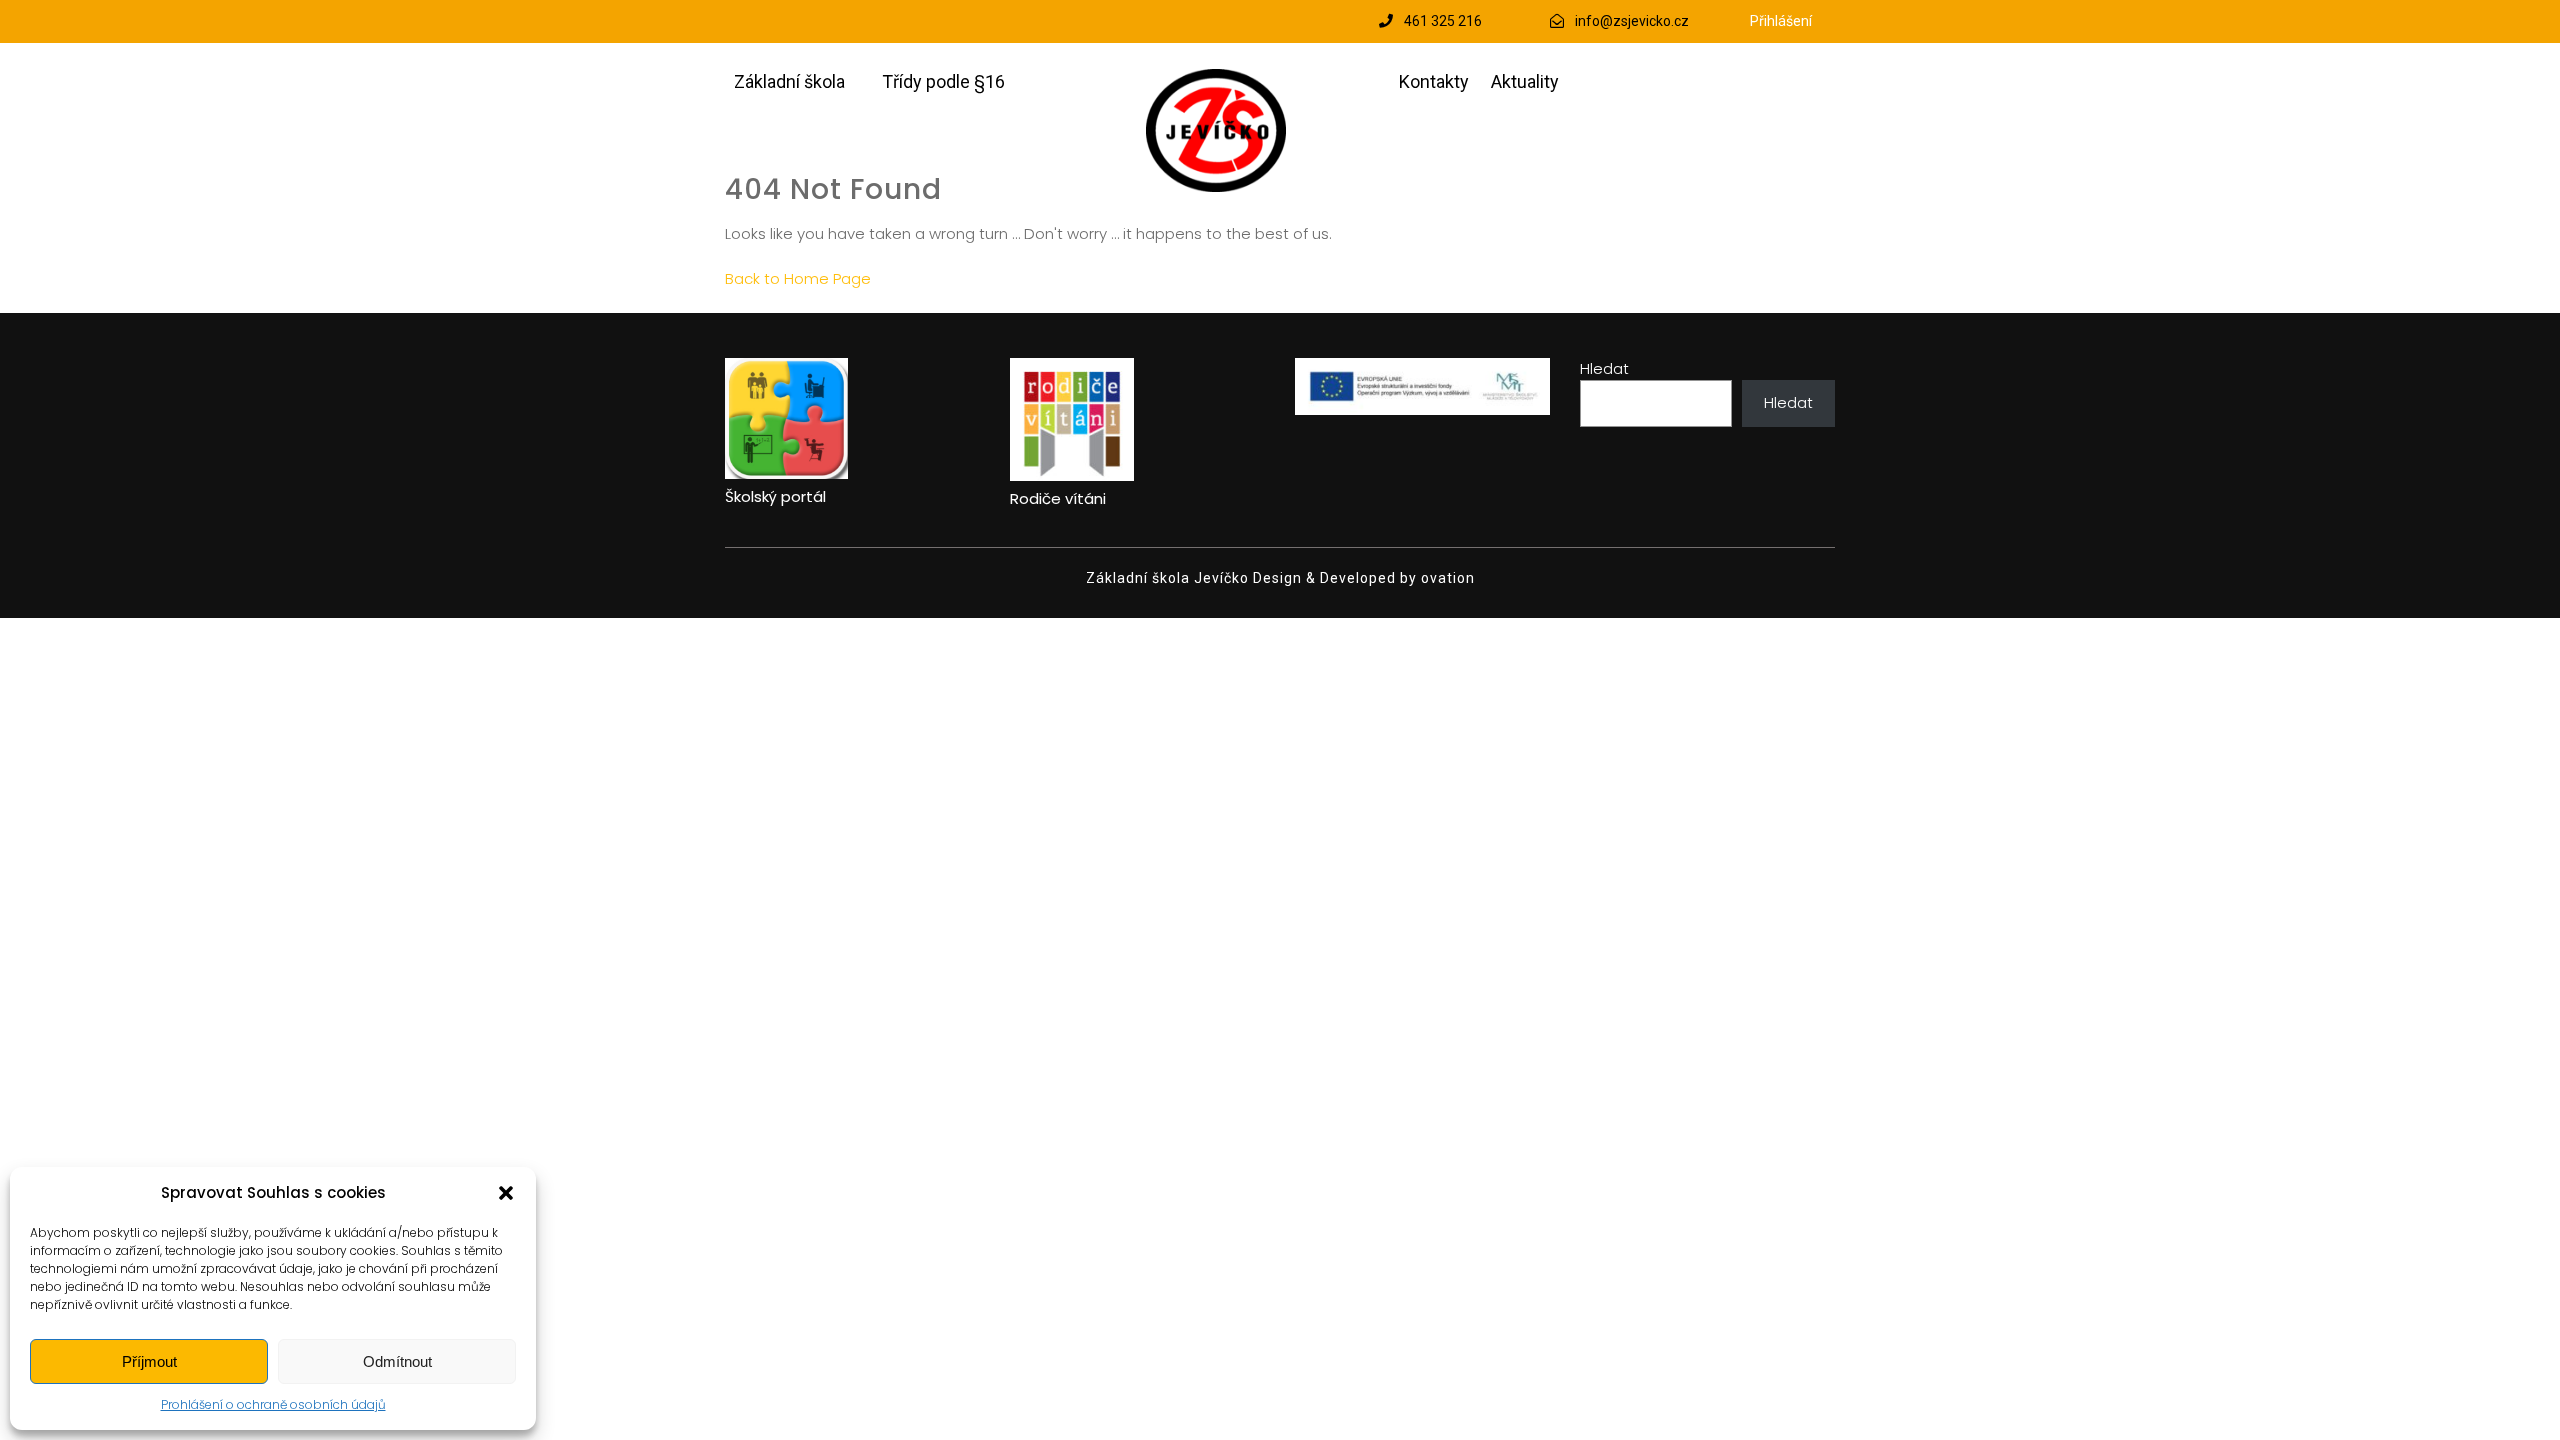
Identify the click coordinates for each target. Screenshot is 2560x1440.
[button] (506, 1193)
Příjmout (149, 1361)
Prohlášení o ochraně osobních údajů (273, 1404)
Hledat (1604, 368)
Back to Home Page (798, 278)
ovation (1446, 578)
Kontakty (1434, 81)
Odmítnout (397, 1361)
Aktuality (1525, 81)
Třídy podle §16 (943, 81)
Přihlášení (1781, 21)
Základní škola (789, 81)
